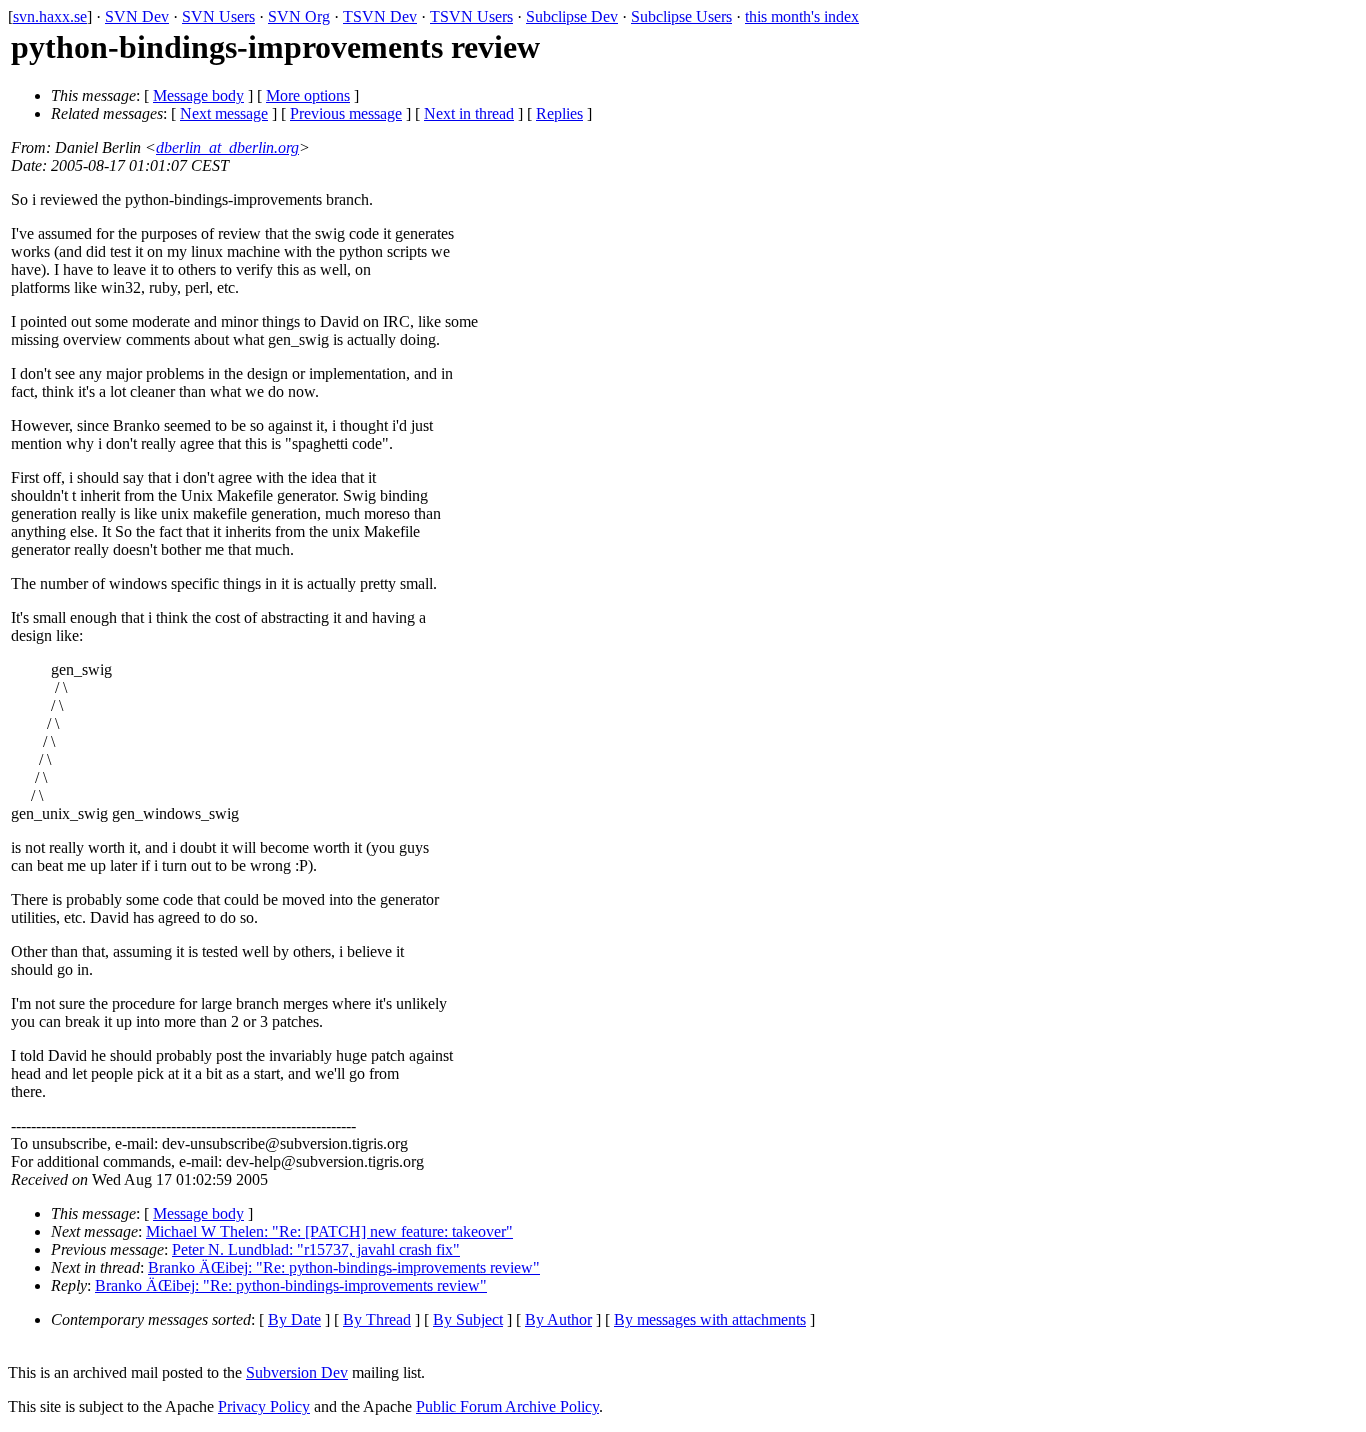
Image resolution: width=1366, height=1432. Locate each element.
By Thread (377, 1319)
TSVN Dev (380, 16)
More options (308, 95)
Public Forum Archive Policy (507, 1406)
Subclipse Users (681, 16)
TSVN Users (471, 16)
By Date (294, 1319)
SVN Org (299, 16)
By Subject (468, 1319)
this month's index (802, 16)
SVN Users (218, 16)
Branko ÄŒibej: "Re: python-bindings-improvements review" (344, 1267)
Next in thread (469, 113)
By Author (558, 1319)
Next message (224, 113)
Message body (198, 95)
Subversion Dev (297, 1372)
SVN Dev (137, 16)
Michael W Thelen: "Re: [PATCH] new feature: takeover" (329, 1231)
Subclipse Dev (572, 16)
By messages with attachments (710, 1319)
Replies (559, 113)
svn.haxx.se (50, 16)
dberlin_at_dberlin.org (227, 147)
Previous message (346, 113)
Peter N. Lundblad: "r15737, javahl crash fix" (316, 1249)
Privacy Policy (264, 1406)
